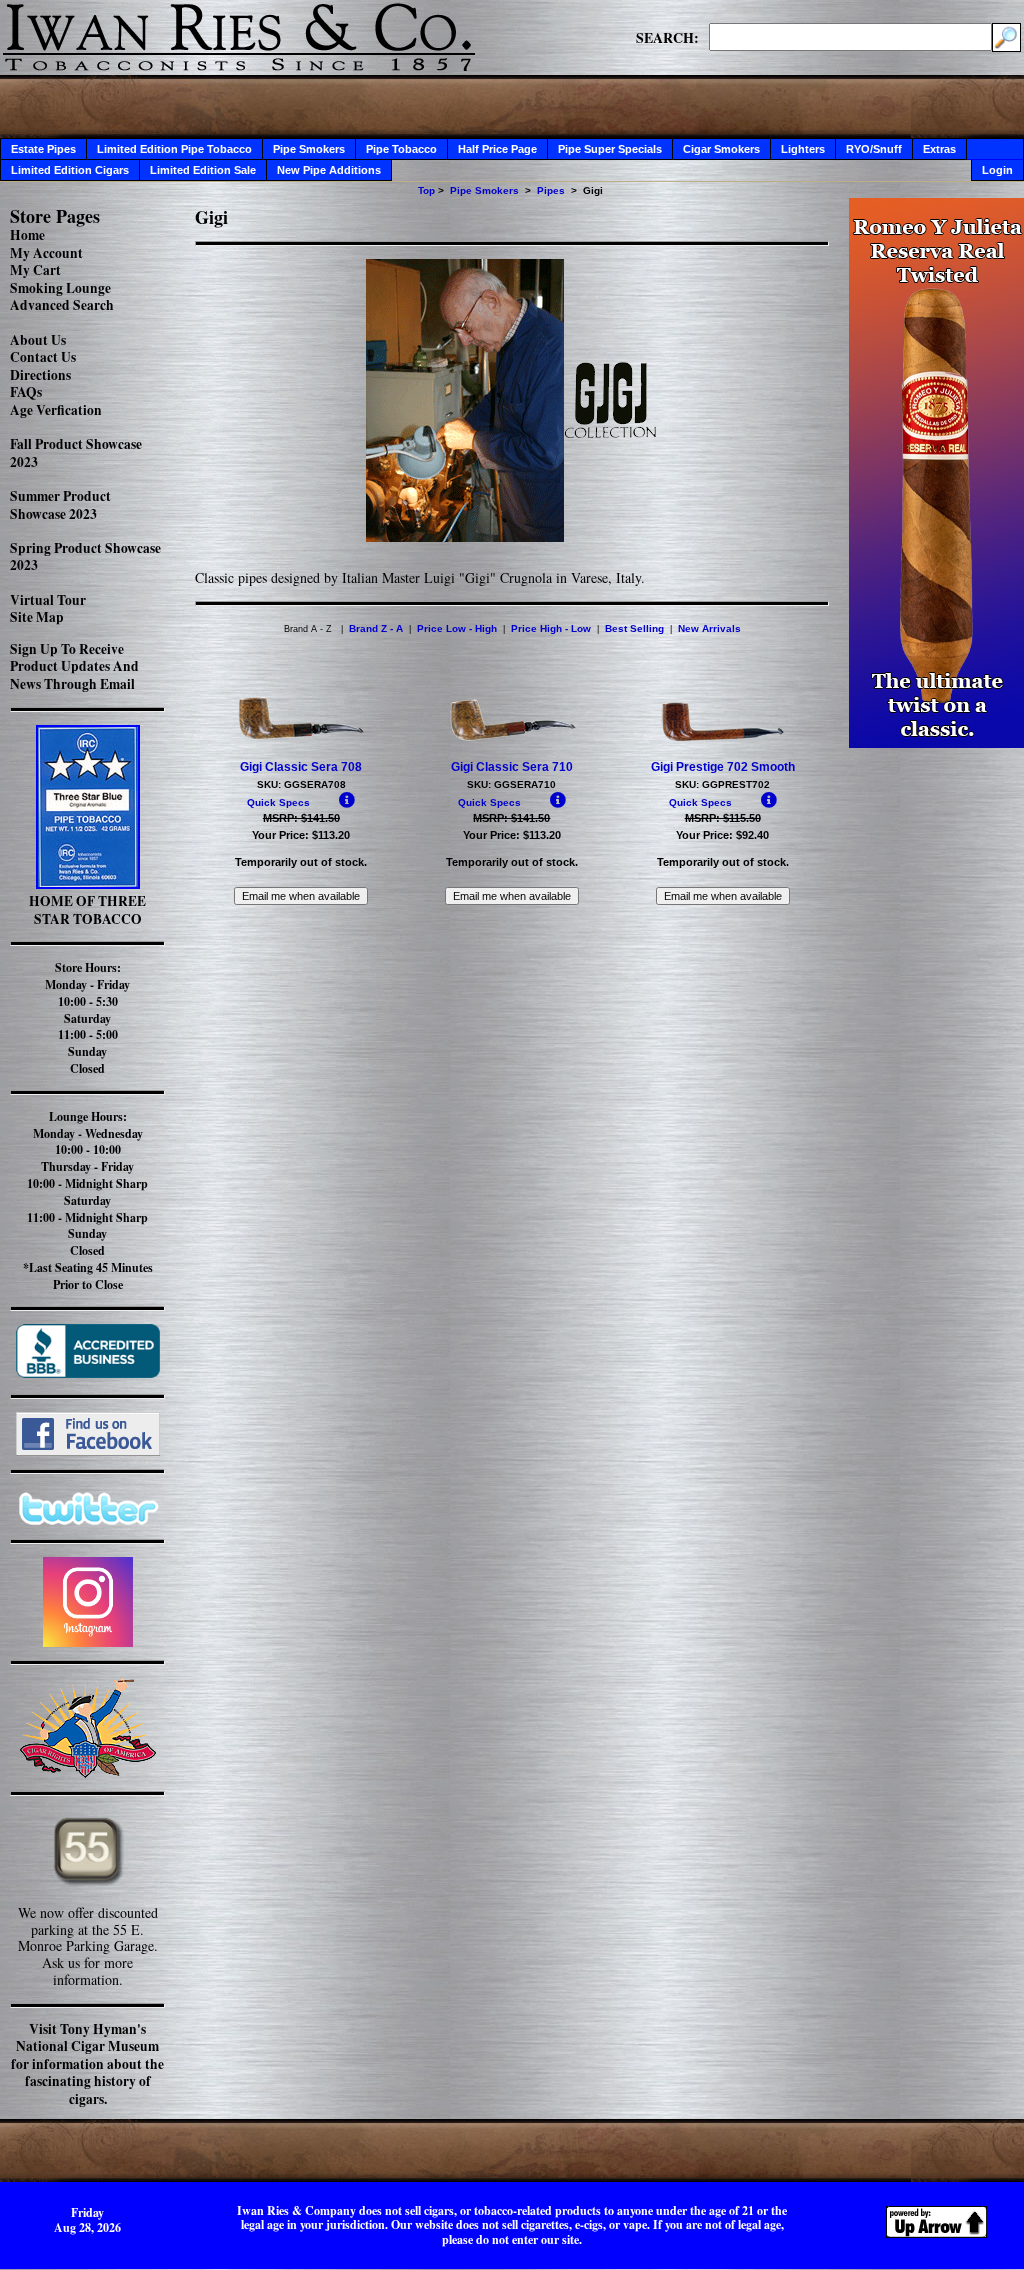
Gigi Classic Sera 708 (301, 767)
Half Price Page (497, 149)
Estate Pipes (43, 149)
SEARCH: (667, 37)
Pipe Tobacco (401, 149)
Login (997, 170)
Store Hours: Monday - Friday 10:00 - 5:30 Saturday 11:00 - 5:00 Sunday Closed (87, 1018)
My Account (46, 253)
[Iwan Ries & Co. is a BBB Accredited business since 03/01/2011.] (88, 1372)
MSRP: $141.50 (301, 818)
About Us (38, 340)
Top (426, 190)
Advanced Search (62, 305)
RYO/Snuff (874, 149)
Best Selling (634, 628)
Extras (939, 149)
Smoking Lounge (60, 288)
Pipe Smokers (309, 149)
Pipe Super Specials (610, 149)
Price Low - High (457, 628)
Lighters (803, 149)
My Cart (35, 270)
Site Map (37, 617)
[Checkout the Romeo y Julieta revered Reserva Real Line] (936, 742)
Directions (40, 375)
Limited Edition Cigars (70, 170)
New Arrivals (709, 628)
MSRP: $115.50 (723, 818)
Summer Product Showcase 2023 (60, 505)
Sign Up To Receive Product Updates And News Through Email (74, 666)
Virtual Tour (48, 600)
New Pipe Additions (329, 170)
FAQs (26, 392)
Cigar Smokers (721, 149)
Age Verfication (56, 410)
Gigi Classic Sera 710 (512, 767)
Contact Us (43, 357)
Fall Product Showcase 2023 (76, 453)
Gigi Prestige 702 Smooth (723, 767)
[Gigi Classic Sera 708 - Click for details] (301, 740)
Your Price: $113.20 (301, 835)
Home (27, 235)
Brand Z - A (376, 628)
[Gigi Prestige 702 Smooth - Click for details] (723, 740)
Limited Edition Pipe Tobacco (174, 149)
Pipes (551, 190)
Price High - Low (551, 628)
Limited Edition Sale (203, 170)
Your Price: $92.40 (722, 835)
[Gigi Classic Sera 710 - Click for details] (512, 740)
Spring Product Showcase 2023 (85, 557)
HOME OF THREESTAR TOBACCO (87, 910)
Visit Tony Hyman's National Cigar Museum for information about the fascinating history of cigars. (87, 2064)
